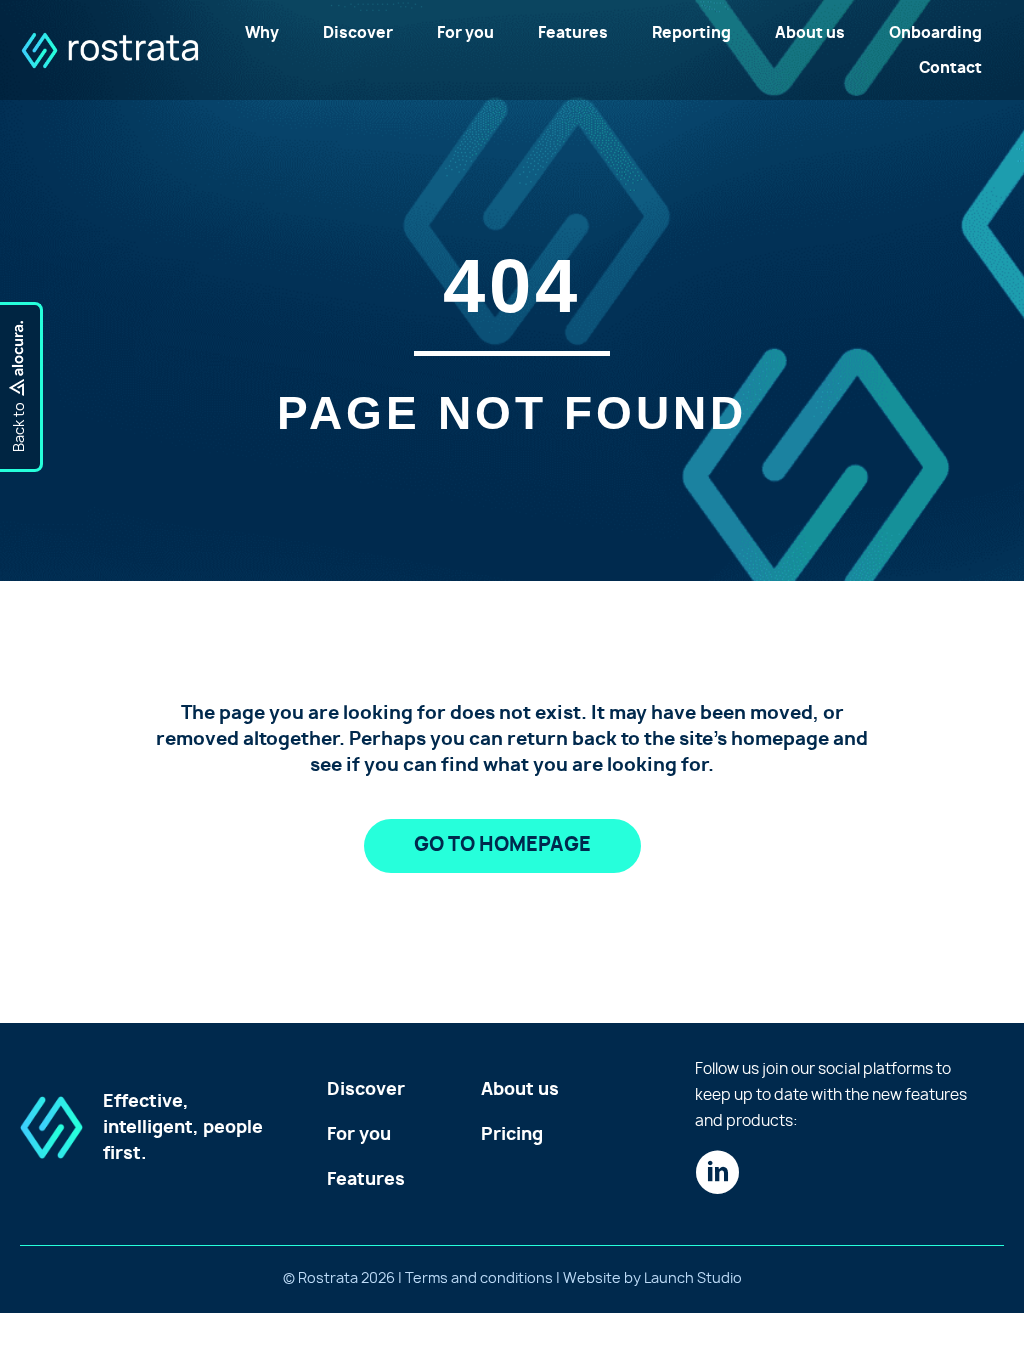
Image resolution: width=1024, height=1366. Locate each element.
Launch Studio (693, 1279)
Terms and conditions (479, 1279)
